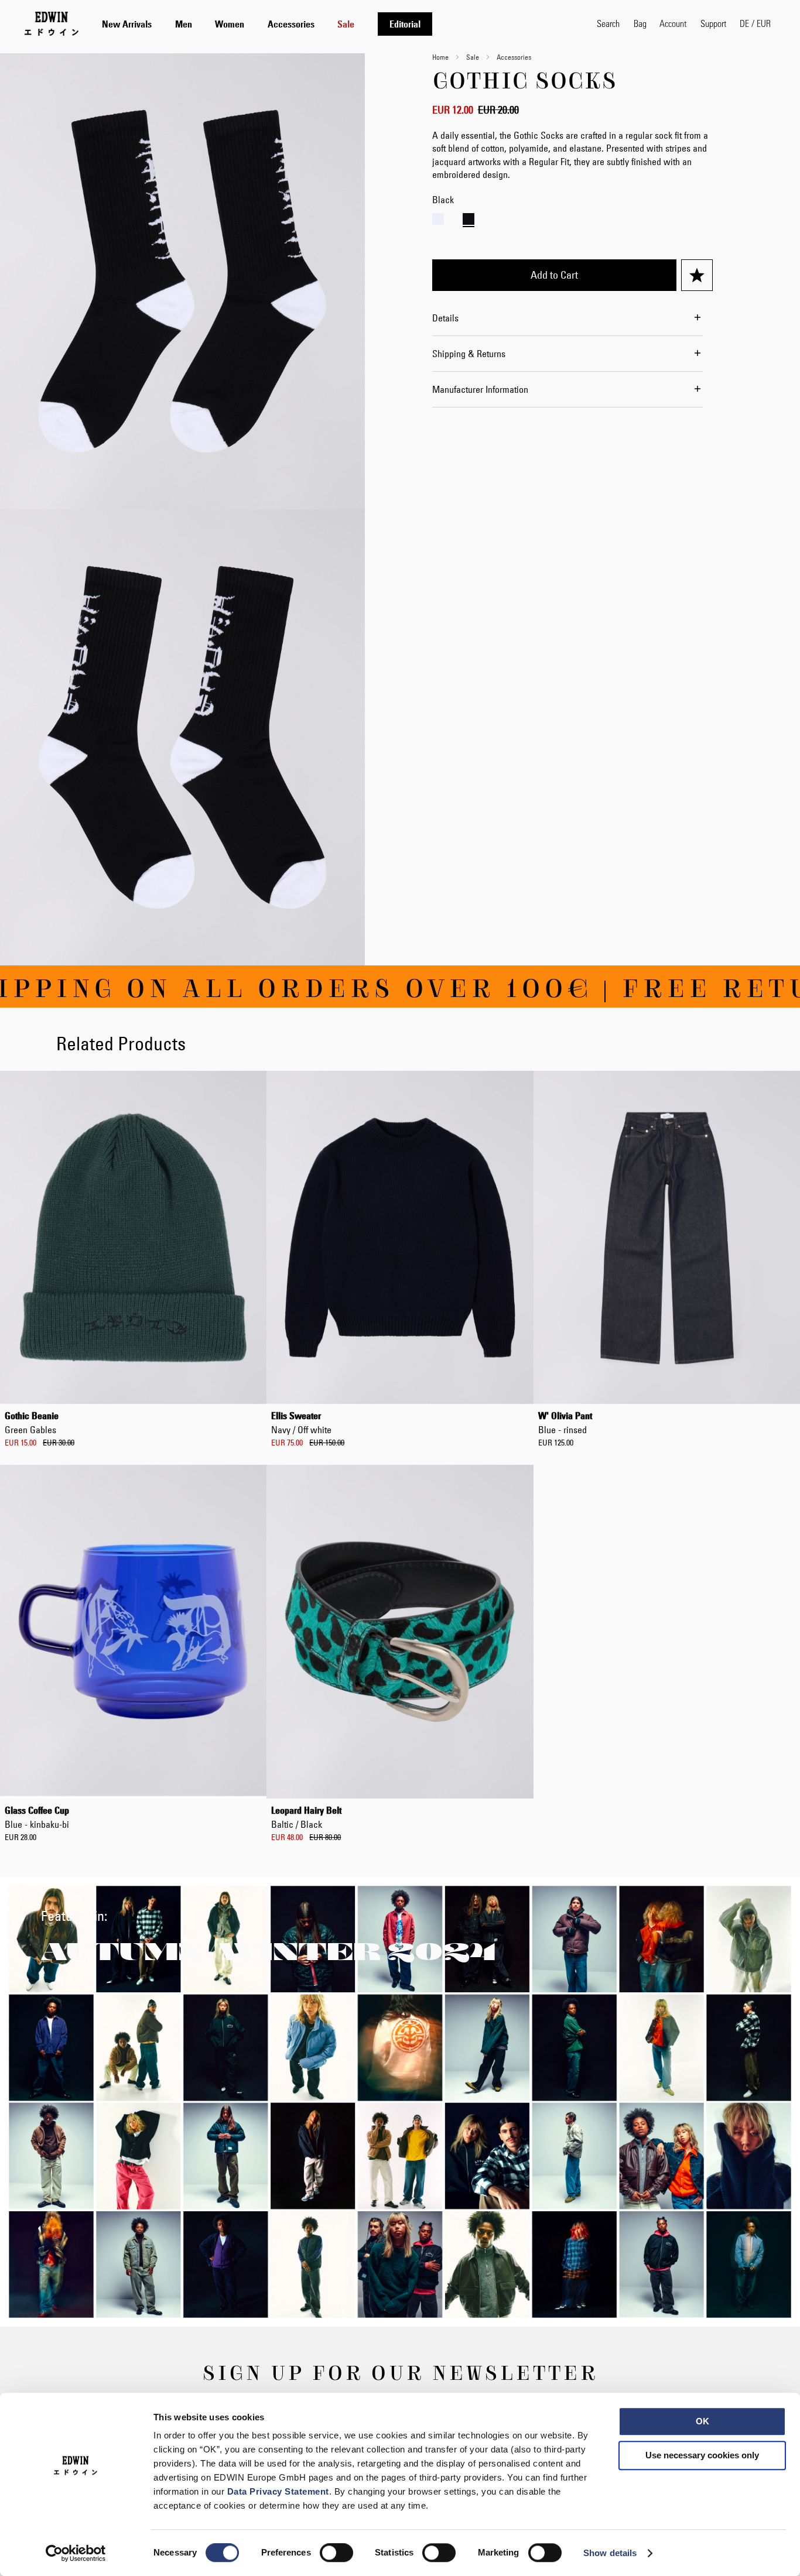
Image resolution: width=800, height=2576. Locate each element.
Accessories (514, 57)
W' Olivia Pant (565, 1423)
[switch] (336, 2554)
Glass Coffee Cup (37, 1817)
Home (440, 57)
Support (713, 23)
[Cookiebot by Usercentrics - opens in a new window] (76, 2553)
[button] (755, 23)
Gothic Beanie (32, 1423)
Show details (610, 2553)
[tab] (338, 24)
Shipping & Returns (469, 354)
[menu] (267, 24)
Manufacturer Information (480, 389)
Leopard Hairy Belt (306, 1817)
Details (445, 318)
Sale (473, 57)
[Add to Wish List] (697, 275)
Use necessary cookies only (702, 2455)
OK (702, 2421)
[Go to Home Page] (52, 23)
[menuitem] (127, 24)
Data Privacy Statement (278, 2491)
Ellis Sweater (301, 1423)
